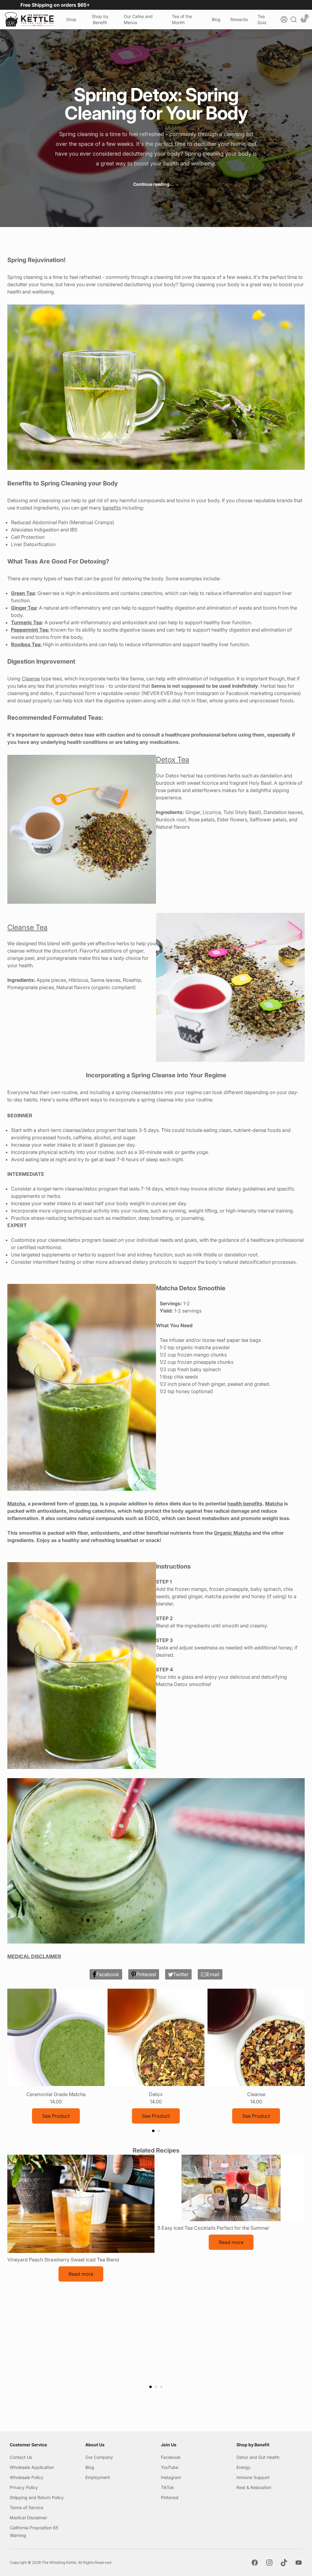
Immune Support (253, 2477)
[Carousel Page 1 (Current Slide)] (153, 2131)
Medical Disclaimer (28, 2518)
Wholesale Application (32, 2467)
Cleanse (31, 679)
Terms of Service (27, 2508)
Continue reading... (156, 184)
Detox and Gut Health (258, 2457)
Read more (81, 2274)
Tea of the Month (182, 19)
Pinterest (170, 2497)
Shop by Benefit (100, 19)
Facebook (171, 2457)
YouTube (170, 2467)
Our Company (99, 2457)
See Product (56, 2116)
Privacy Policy (24, 2487)
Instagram (171, 2477)
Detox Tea (173, 760)
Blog (216, 19)
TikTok (167, 2487)
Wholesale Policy (27, 2477)
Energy (243, 2467)
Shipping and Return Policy (37, 2497)
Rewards (239, 19)
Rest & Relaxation (254, 2487)
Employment (98, 2477)
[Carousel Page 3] (161, 2387)
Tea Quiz (262, 19)
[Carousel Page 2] (159, 2131)
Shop (71, 19)
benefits (112, 508)
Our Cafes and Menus (138, 19)
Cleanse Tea (27, 927)
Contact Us (21, 2457)
